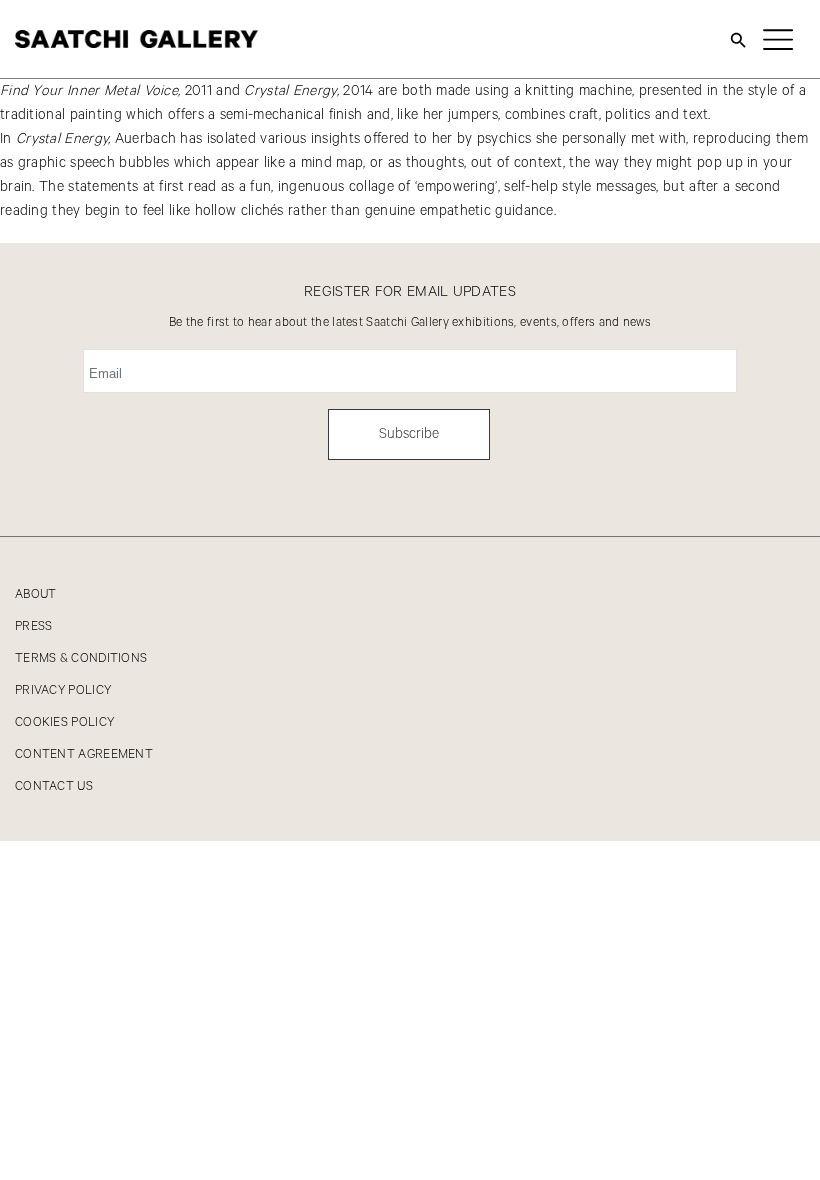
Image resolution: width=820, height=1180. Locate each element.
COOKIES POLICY (64, 722)
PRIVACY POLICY (63, 690)
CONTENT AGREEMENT (84, 754)
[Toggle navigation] (778, 39)
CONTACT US (54, 786)
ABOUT (36, 594)
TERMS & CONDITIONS (81, 658)
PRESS (34, 626)
